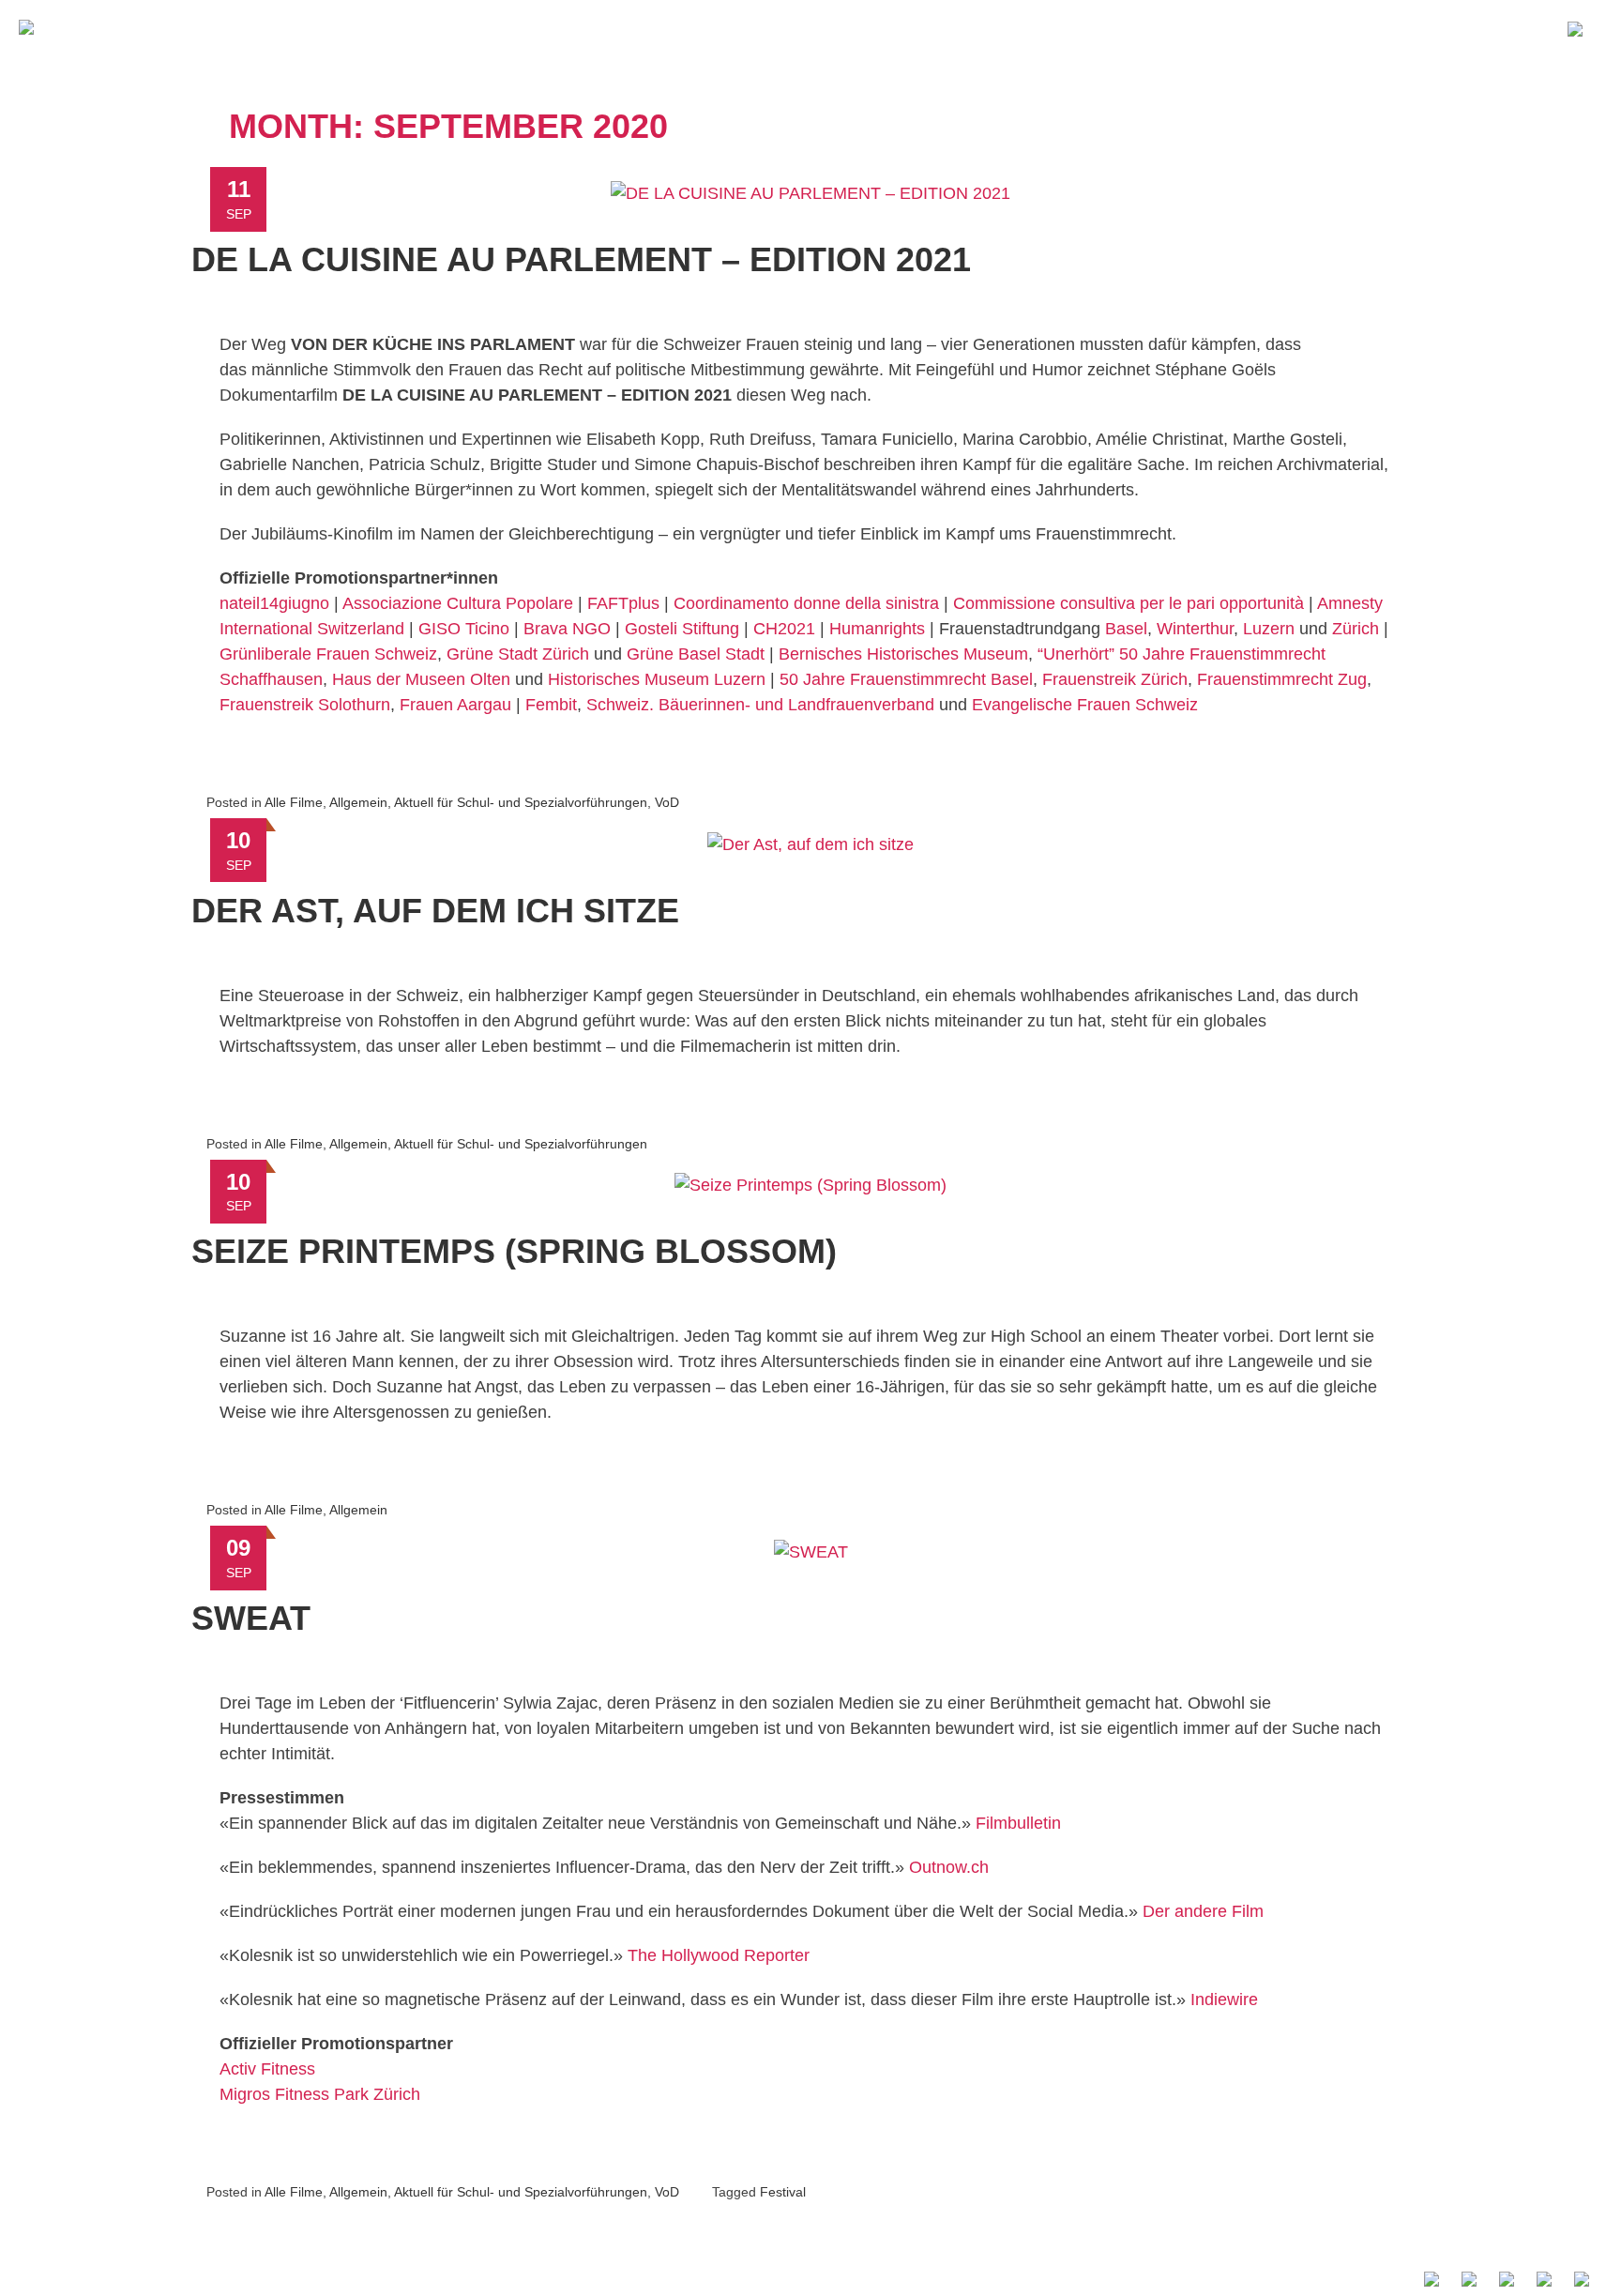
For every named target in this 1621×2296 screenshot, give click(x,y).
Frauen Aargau (455, 705)
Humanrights (877, 629)
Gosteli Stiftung (682, 629)
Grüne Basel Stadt (696, 654)
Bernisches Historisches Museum (903, 654)
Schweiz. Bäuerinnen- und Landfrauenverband (760, 705)
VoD (667, 802)
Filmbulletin (1018, 1823)
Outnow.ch (949, 1867)
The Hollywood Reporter (719, 1955)
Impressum (1140, 2278)
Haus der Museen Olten (424, 679)
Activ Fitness (267, 2069)
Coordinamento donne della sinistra (806, 603)
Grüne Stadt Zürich (518, 654)
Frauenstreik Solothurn (305, 705)
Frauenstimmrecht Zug (1282, 679)
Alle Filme (1379, 26)
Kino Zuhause (1246, 26)
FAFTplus (623, 603)
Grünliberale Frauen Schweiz (328, 654)
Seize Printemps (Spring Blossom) (514, 1251)
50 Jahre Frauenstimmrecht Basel (906, 679)
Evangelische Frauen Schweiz (1085, 705)
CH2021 (784, 629)
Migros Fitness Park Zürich (320, 2094)
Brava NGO (567, 629)
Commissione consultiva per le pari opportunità (1129, 603)
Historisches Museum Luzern (657, 679)
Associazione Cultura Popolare (458, 603)
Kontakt (1488, 26)
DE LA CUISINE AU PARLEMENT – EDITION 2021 (581, 259)
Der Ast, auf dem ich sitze (435, 911)
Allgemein (358, 802)
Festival (783, 2192)
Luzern (1269, 629)
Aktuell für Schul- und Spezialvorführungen (521, 802)
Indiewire (1224, 1999)
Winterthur (1195, 629)
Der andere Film (1203, 1911)
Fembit (551, 705)
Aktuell (1124, 26)
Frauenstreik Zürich (1115, 679)
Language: (1580, 27)
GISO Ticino (464, 629)
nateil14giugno (274, 603)
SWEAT (251, 1618)
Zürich (1356, 629)
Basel (1126, 629)
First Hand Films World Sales (1311, 2278)
